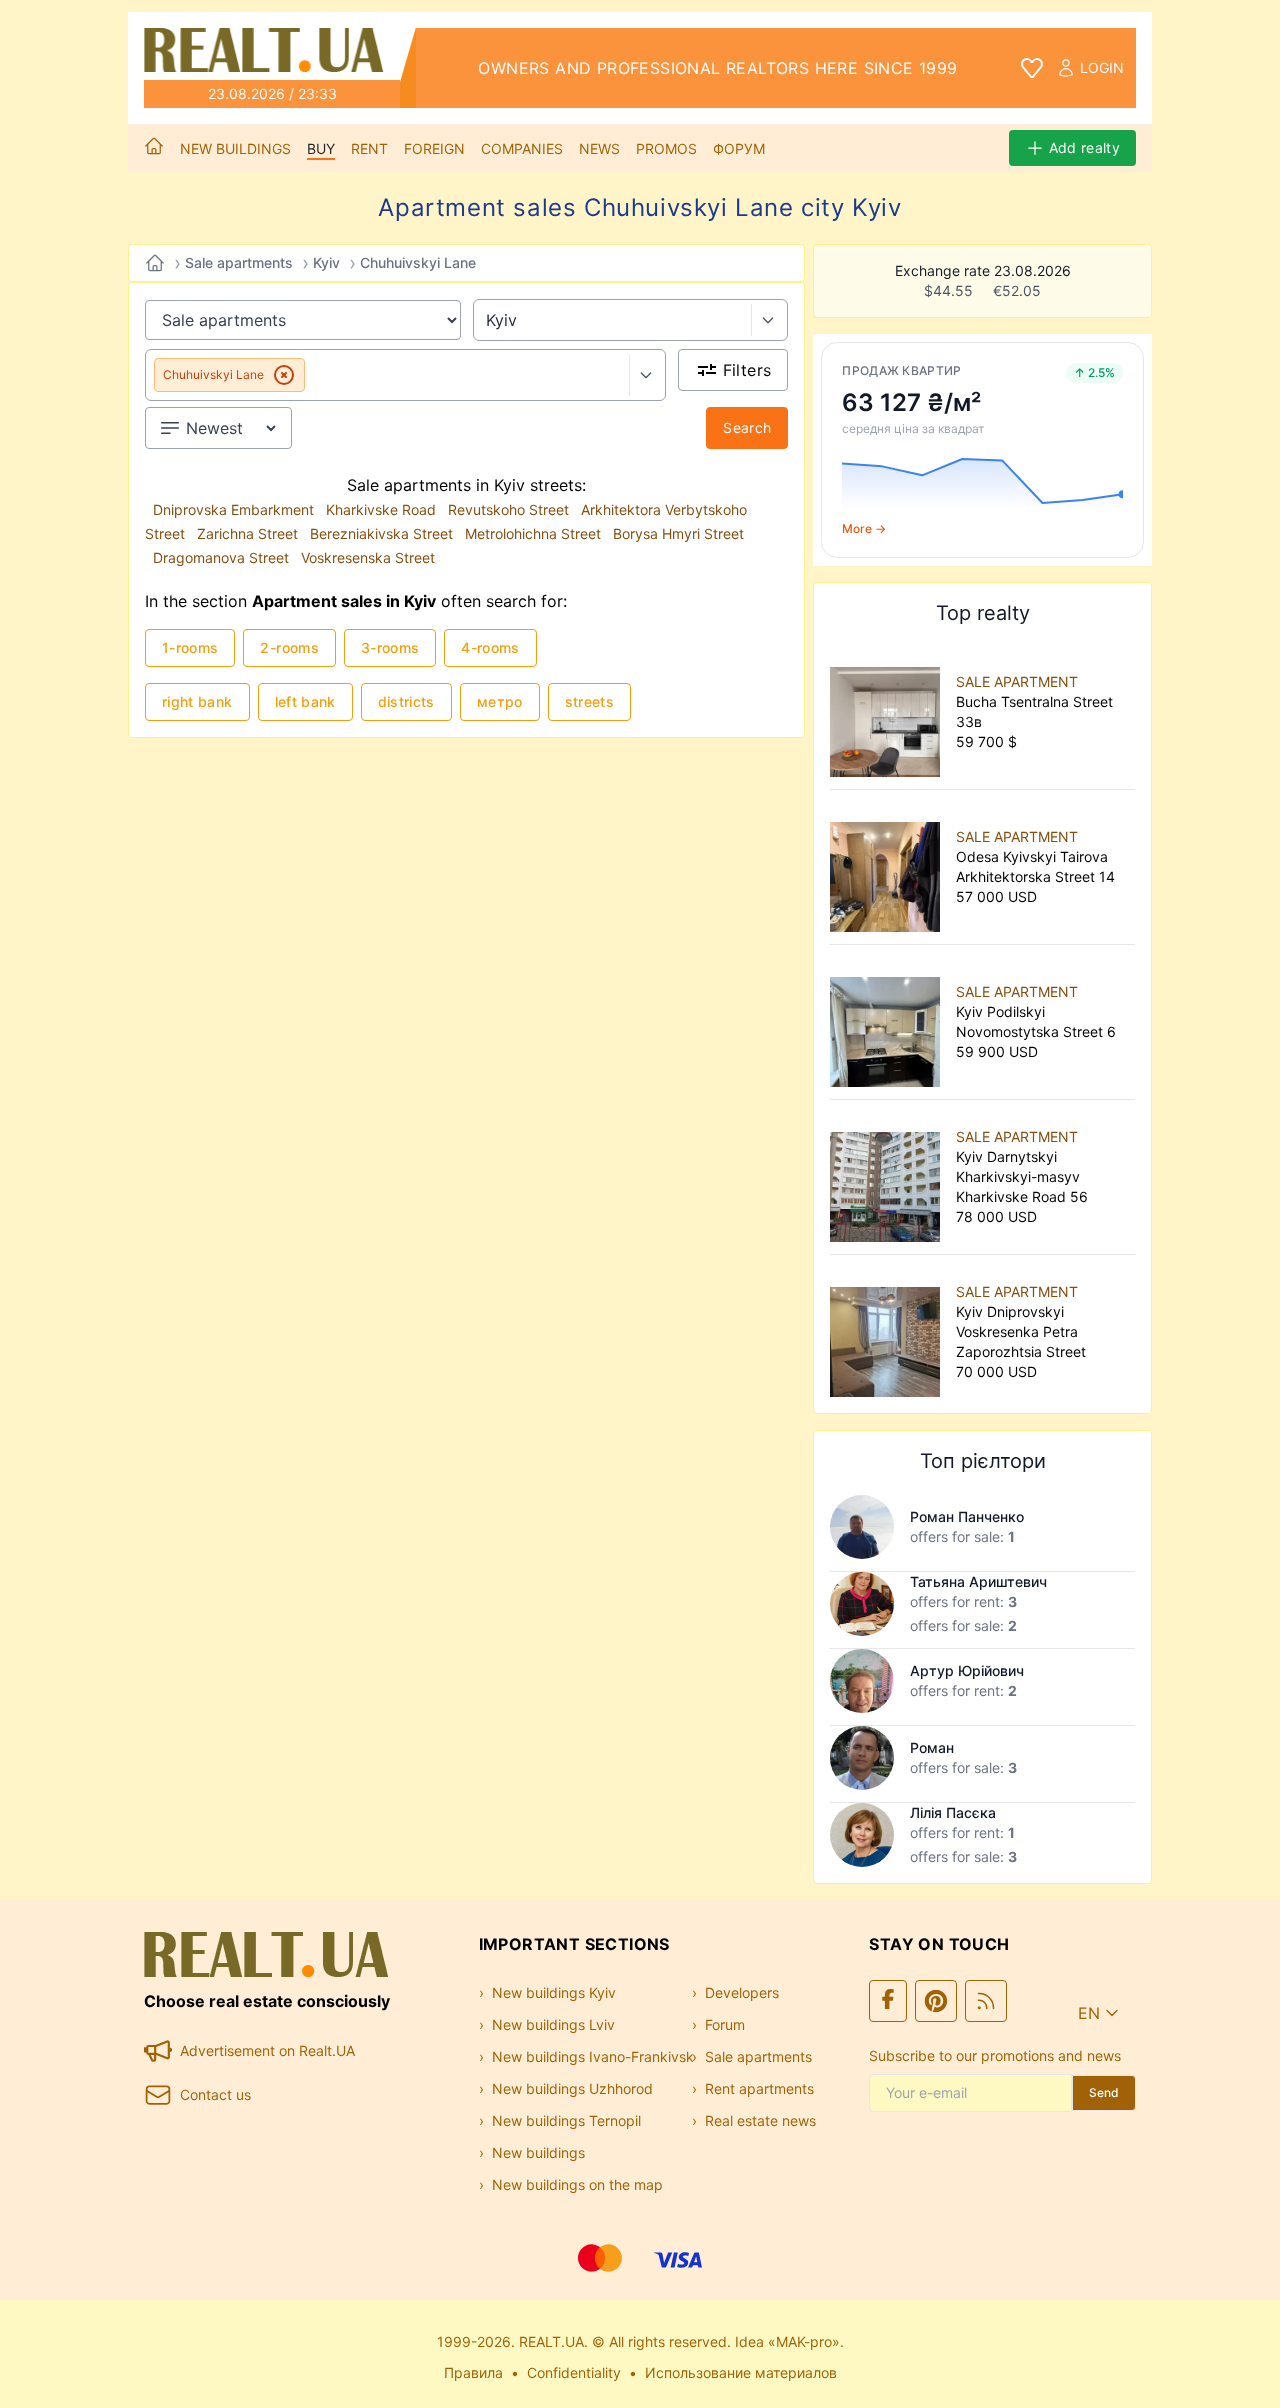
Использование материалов (741, 2372)
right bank (197, 701)
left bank (305, 701)
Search (747, 427)
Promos (666, 148)
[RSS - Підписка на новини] (986, 2001)
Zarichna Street (249, 533)
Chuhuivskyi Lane (418, 262)
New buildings (235, 148)
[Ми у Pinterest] (936, 2001)
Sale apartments (239, 262)
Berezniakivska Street (383, 533)
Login (1102, 67)
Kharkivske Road (383, 509)
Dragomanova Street (223, 557)
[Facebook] (888, 2001)
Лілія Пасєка (953, 1812)
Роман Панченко (967, 1516)
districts (406, 701)
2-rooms (289, 647)
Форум (739, 148)
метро (500, 701)
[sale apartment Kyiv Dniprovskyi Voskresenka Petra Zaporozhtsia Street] (889, 1332)
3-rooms (390, 647)
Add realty (1085, 147)
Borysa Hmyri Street (678, 533)
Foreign (434, 148)
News (599, 148)
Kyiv (326, 262)
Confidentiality (574, 2372)
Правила (473, 2372)
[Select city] (769, 320)
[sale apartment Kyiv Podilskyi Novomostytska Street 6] (889, 1022)
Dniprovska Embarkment (235, 509)
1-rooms (190, 647)
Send (1104, 2092)
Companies (522, 148)
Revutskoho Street (510, 509)
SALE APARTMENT (1017, 681)
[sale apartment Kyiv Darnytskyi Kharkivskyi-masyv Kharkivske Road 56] (889, 1177)
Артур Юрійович (967, 1670)
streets (589, 701)
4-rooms (490, 647)
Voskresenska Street (368, 557)
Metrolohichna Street (535, 533)
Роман (932, 1747)
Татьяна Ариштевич (978, 1581)
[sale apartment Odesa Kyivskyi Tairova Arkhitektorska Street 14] (889, 867)
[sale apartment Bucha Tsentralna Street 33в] (889, 712)
